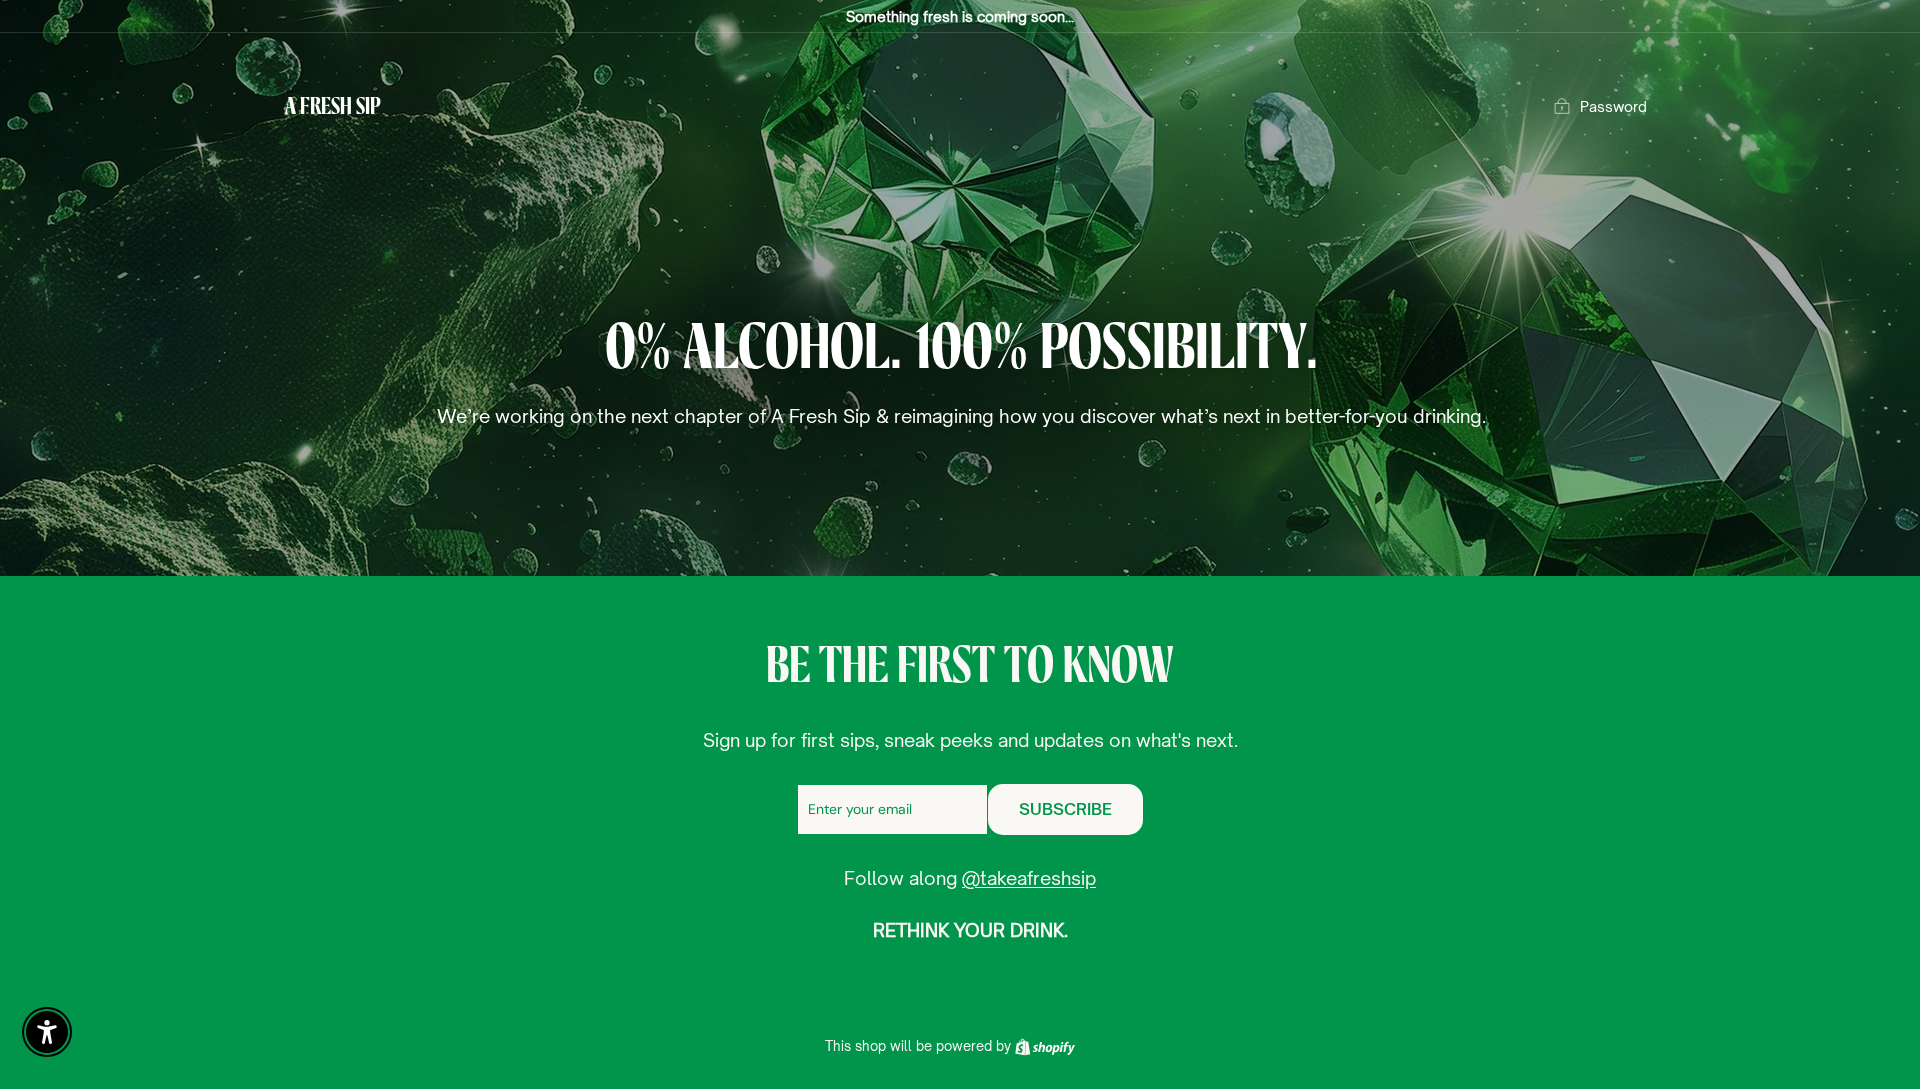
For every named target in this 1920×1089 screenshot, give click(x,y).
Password (1613, 106)
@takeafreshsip (1029, 878)
